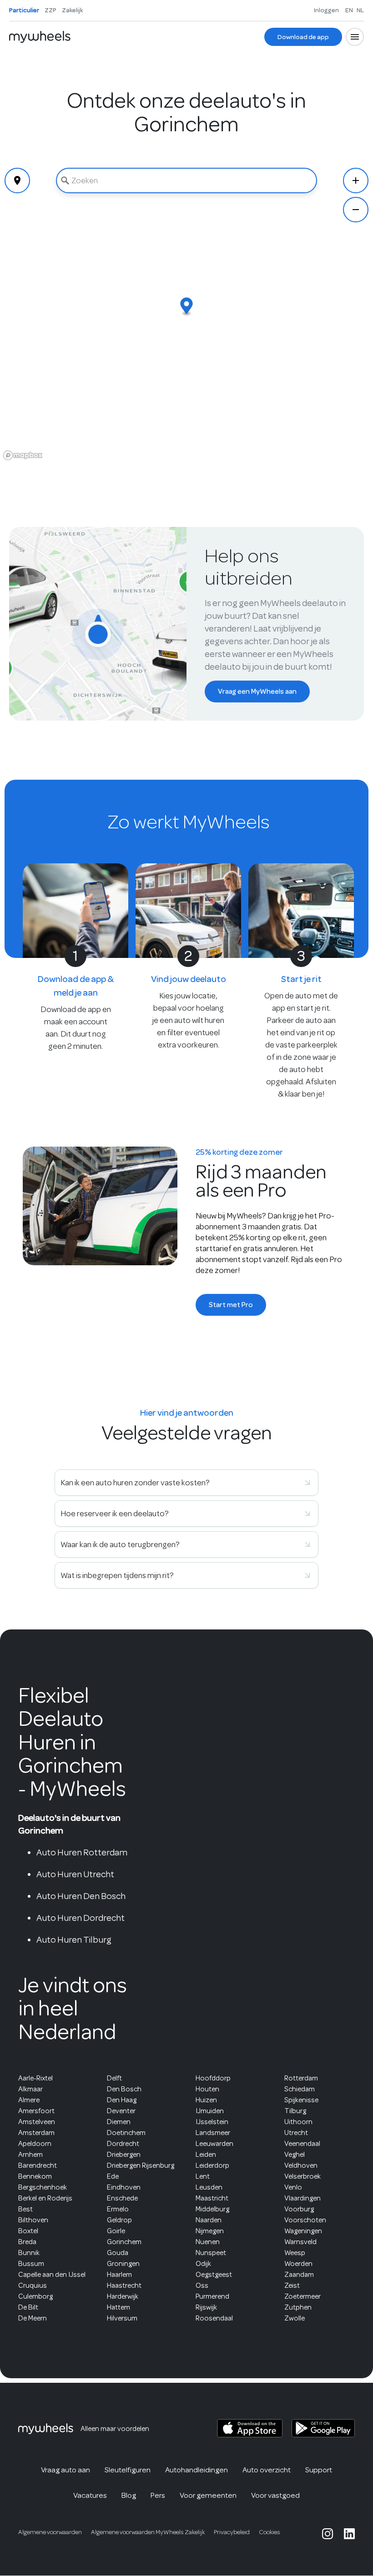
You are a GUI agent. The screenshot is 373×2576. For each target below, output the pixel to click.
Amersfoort (36, 2111)
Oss (202, 2285)
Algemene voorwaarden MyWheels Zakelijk (148, 2532)
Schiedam (300, 2089)
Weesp (295, 2253)
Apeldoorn (35, 2144)
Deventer (121, 2111)
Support (319, 2470)
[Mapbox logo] (23, 455)
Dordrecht (123, 2144)
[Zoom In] (356, 180)
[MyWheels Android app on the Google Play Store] (323, 2428)
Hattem (118, 2307)
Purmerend (212, 2296)
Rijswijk (206, 2307)
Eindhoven (124, 2187)
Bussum (31, 2264)
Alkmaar (30, 2089)
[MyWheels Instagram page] (328, 2534)
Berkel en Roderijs (45, 2198)
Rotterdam (301, 2078)
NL (360, 10)
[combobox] (186, 180)
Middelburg (212, 2209)
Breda (27, 2242)
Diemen (119, 2122)
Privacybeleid (232, 2532)
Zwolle (295, 2318)
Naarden (209, 2220)
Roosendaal (214, 2318)
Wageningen (303, 2231)
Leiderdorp (212, 2165)
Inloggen (326, 10)
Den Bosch (124, 2089)
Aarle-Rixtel (35, 2078)
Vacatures (90, 2495)
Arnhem (30, 2155)
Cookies (270, 2532)
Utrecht (296, 2133)
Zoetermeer (302, 2296)
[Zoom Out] (356, 210)
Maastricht (212, 2198)
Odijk (203, 2264)
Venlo (293, 2187)
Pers (158, 2495)
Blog (129, 2495)
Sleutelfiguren (128, 2470)
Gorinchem (124, 2242)
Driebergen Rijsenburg (141, 2165)
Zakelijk (72, 10)
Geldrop (119, 2220)
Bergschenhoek (43, 2187)
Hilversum (122, 2318)
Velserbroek (302, 2176)
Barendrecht (38, 2165)
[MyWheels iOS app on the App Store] (250, 2428)
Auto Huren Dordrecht (81, 1918)
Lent (203, 2176)
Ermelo (118, 2209)
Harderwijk (123, 2296)
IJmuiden (210, 2111)
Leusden (209, 2187)
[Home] (40, 37)
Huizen (206, 2100)
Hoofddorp (213, 2078)
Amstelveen (37, 2122)
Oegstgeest (214, 2275)
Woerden (298, 2264)
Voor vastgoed (275, 2495)
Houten (207, 2089)
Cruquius (33, 2285)
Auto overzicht (267, 2470)
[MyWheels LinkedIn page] (349, 2534)
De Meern (33, 2318)
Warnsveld (300, 2242)
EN (349, 10)
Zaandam (299, 2275)
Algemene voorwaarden (50, 2532)
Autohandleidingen (197, 2470)
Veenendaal (302, 2144)
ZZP (50, 10)
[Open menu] (355, 37)
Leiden (206, 2155)
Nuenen (208, 2242)
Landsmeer (213, 2133)
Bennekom (35, 2176)
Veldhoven (301, 2165)
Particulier (24, 10)
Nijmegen (210, 2231)
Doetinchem (126, 2133)
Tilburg (295, 2111)
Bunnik (29, 2253)
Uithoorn (298, 2122)
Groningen (123, 2264)
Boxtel (28, 2231)
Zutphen (298, 2307)
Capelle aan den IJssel (52, 2275)
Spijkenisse (301, 2100)
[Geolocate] (17, 180)
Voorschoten (305, 2220)
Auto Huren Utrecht (75, 1874)
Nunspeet (211, 2253)
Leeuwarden (214, 2144)
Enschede (122, 2198)
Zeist (292, 2285)
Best (25, 2209)
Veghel (295, 2155)
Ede (113, 2176)
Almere (29, 2100)
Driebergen (124, 2155)
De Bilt (28, 2307)
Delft (114, 2078)
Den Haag (122, 2100)
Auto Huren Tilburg (74, 1940)
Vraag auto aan (66, 2470)
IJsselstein (212, 2122)
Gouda (118, 2253)
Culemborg (35, 2296)
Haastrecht (124, 2285)
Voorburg (299, 2209)
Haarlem (119, 2275)
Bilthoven (33, 2220)
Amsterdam (36, 2133)
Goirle (116, 2231)
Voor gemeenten (208, 2495)
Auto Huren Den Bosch (81, 1896)
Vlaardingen (302, 2198)
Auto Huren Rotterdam (82, 1852)
